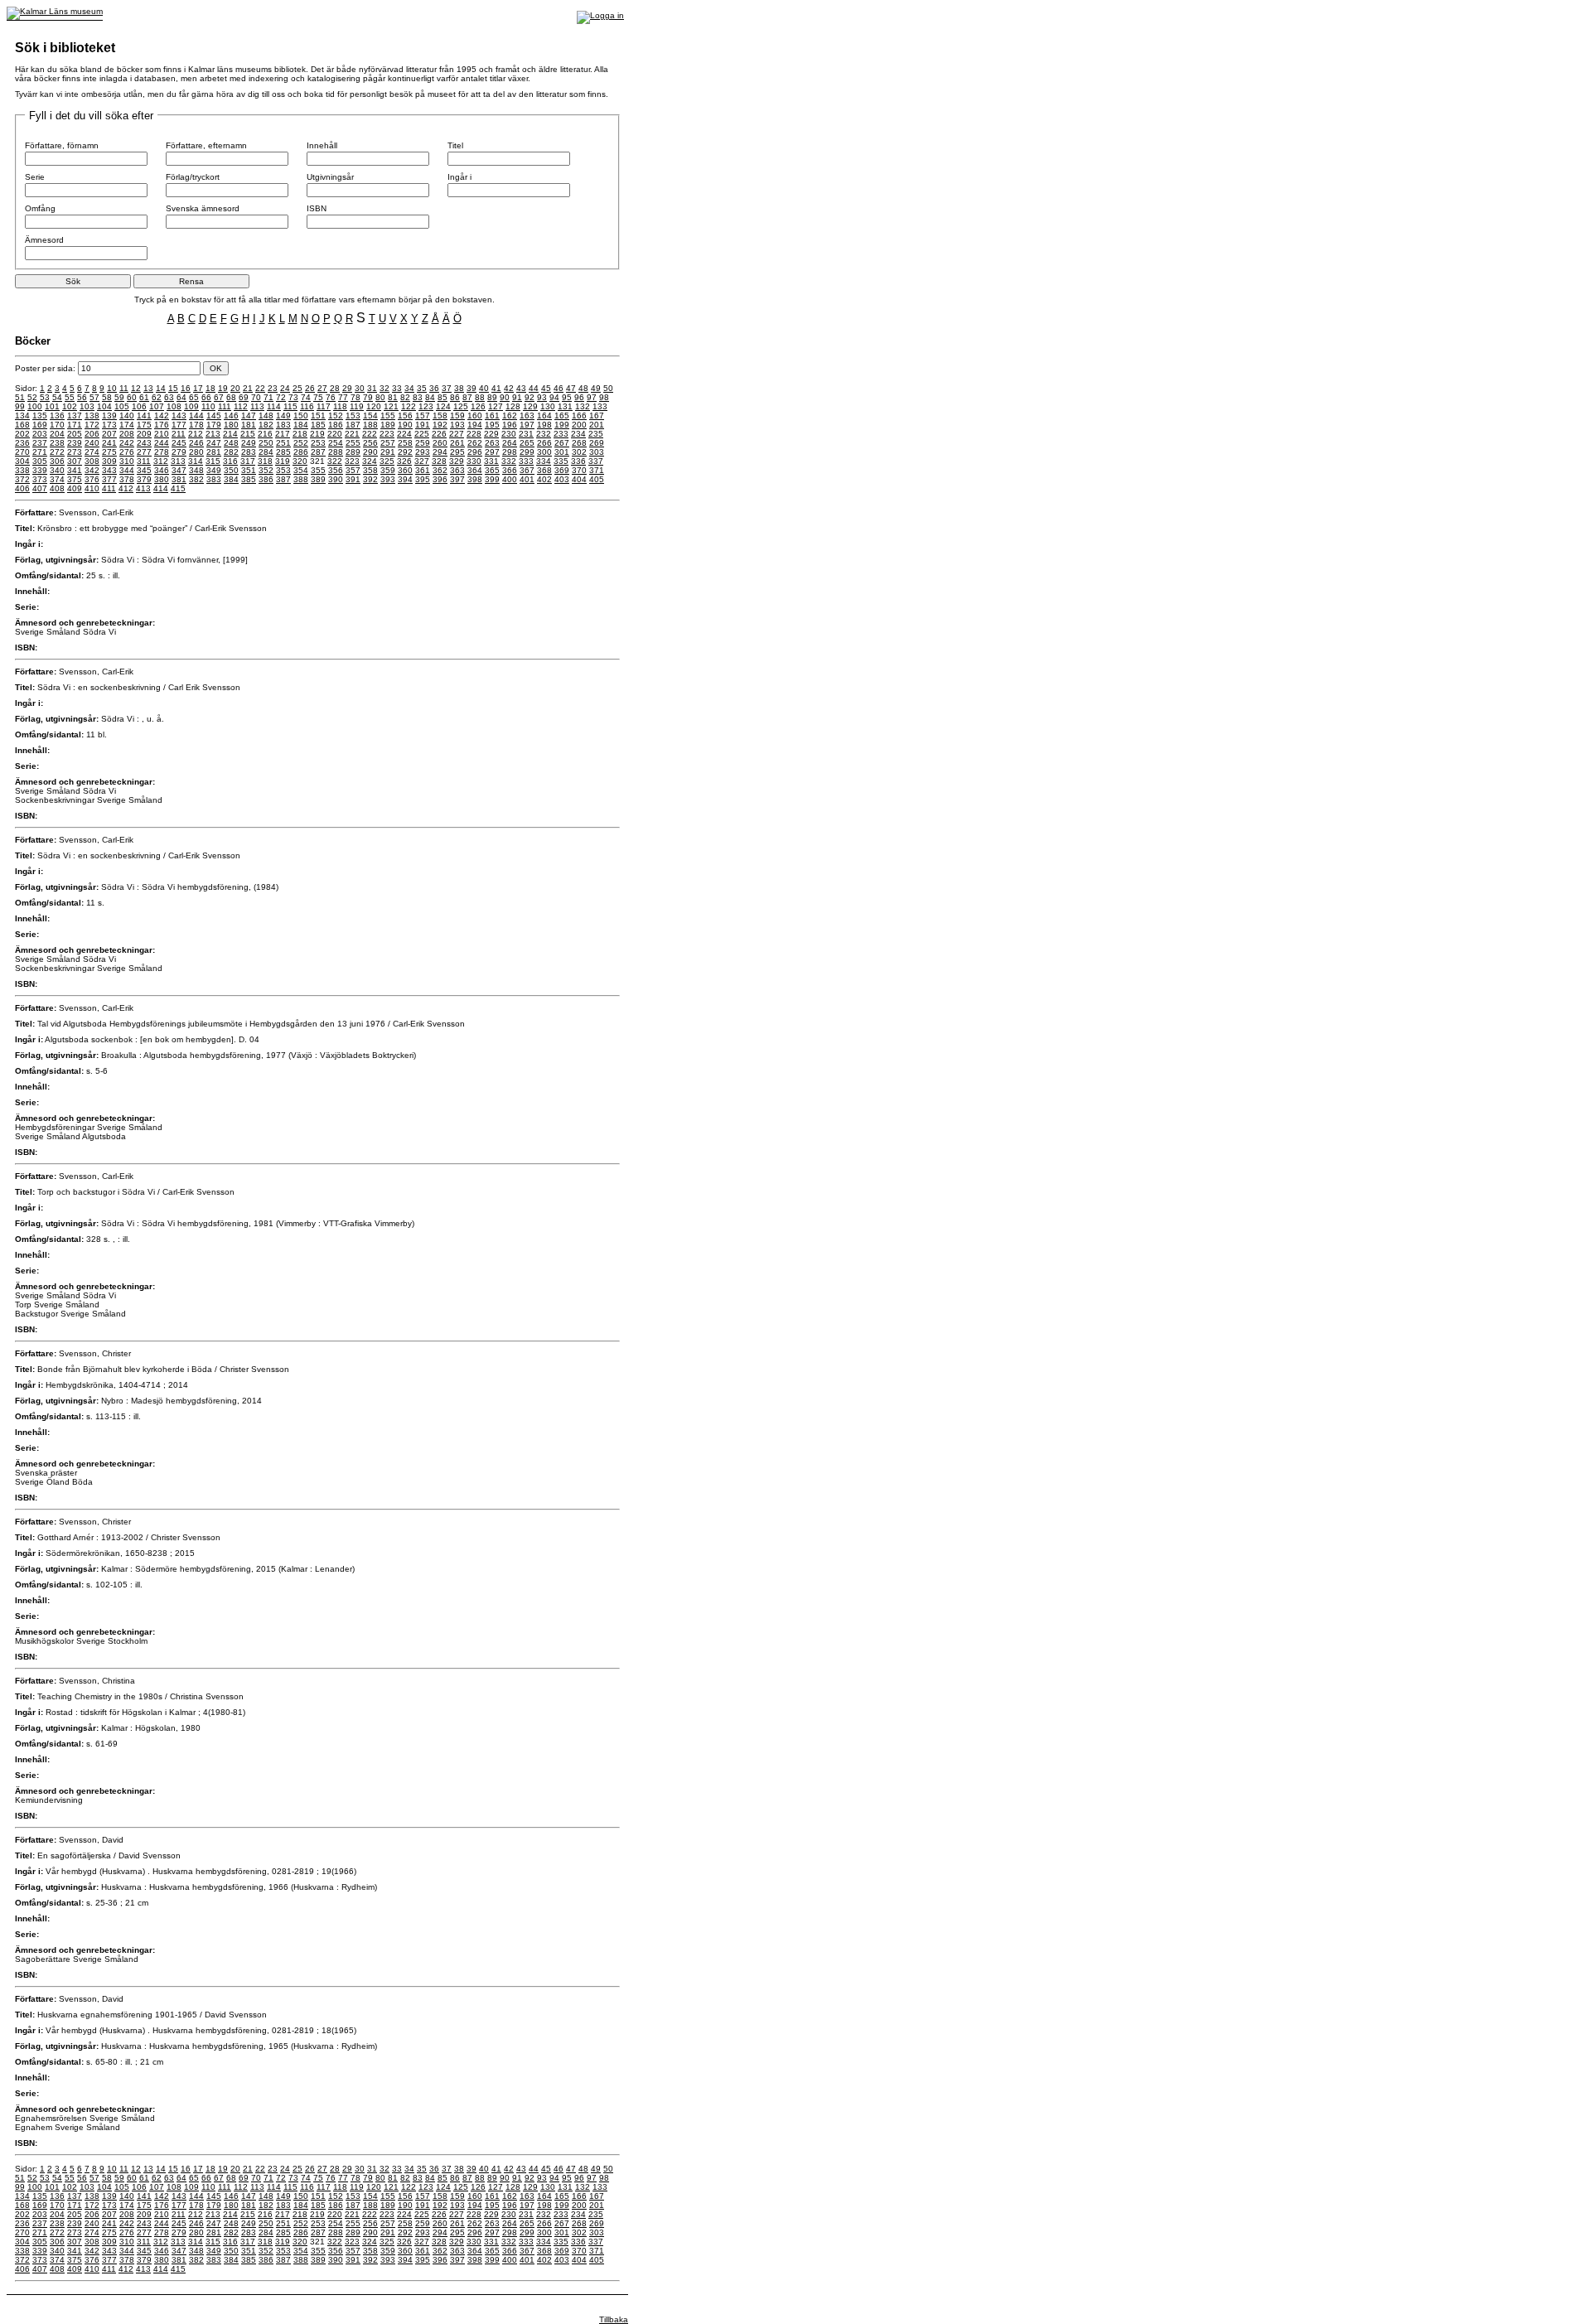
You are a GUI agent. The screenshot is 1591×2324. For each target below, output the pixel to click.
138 (92, 416)
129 (530, 406)
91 (517, 397)
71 (268, 397)
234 (578, 434)
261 (457, 443)
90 (505, 397)
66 (206, 397)
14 (161, 388)
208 (127, 434)
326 (404, 461)
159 (457, 416)
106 (139, 406)
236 (22, 443)
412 (126, 488)
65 (194, 397)
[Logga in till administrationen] (600, 15)
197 (527, 425)
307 (75, 461)
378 (127, 479)
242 (127, 443)
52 (32, 397)
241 (109, 443)
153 (353, 416)
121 (391, 406)
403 (562, 479)
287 (318, 452)
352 (266, 470)
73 (293, 397)
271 (40, 452)
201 (597, 425)
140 (127, 416)
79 (368, 397)
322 (335, 461)
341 (75, 470)
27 (322, 388)
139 (109, 416)
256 (370, 443)
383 (214, 479)
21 (248, 388)
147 (249, 416)
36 (434, 388)
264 (510, 443)
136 (57, 416)
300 (544, 452)
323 (352, 461)
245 (179, 443)
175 (144, 425)
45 (546, 388)
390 (336, 479)
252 (301, 443)
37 (447, 388)
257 (388, 443)
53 (45, 397)
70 (256, 397)
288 (336, 452)
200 (579, 425)
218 (300, 434)
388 (301, 479)
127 (496, 406)
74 (306, 397)
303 (597, 452)
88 (480, 397)
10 (112, 388)
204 (57, 434)
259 (423, 443)
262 (475, 443)
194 (475, 425)
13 (148, 388)
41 (496, 388)
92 (530, 397)
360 (405, 470)
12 (136, 388)
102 (70, 406)
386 (266, 479)
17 (198, 388)
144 (196, 416)
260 (440, 443)
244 (162, 443)
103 (87, 406)
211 (179, 434)
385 (249, 479)
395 (423, 479)
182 (266, 425)
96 (579, 397)
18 (210, 388)
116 (307, 406)
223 (387, 434)
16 (186, 388)
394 (405, 479)
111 (225, 406)
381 (179, 479)
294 (440, 452)
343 (109, 470)
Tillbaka (614, 2319)
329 (457, 461)
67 (219, 397)
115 (290, 406)
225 (422, 434)
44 (534, 388)
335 (561, 461)
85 (442, 397)
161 (492, 416)
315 (213, 461)
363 (457, 470)
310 (127, 461)
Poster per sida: (46, 368)
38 (459, 388)
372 (22, 479)
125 (461, 406)
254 (336, 443)
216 (265, 434)
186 (336, 425)
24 (285, 388)
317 (248, 461)
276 (127, 452)
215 (248, 434)
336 (578, 461)
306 (57, 461)
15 (173, 388)
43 (521, 388)
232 (544, 434)
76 (331, 397)
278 (162, 452)
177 (179, 425)
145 (214, 416)
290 (370, 452)
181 (249, 425)
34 (409, 388)
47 (571, 388)
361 (423, 470)
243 (144, 443)
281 (214, 452)
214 (230, 434)
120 (374, 406)
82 (405, 397)
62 (157, 397)
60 (132, 397)
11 (124, 388)
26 (310, 388)
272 (57, 452)
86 (455, 397)
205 (75, 434)
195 (492, 425)
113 (257, 406)
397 (457, 479)
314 (196, 461)
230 (509, 434)
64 (181, 397)
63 (169, 397)
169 (40, 425)
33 (397, 388)
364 (475, 470)
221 (352, 434)
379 (144, 479)
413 (143, 488)
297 (492, 452)
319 (283, 461)
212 (196, 434)
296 (475, 452)
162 (510, 416)
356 (336, 470)
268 (579, 443)
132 (583, 406)
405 (597, 479)
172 (92, 425)
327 (422, 461)
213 (213, 434)
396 (440, 479)
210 (162, 434)
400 (510, 479)
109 (191, 406)
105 (122, 406)
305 (40, 461)
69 (244, 397)
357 (353, 470)
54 (57, 397)
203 (40, 434)
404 (579, 479)
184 (301, 425)
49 (596, 388)
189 (388, 425)
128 (513, 406)
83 (418, 397)
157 (423, 416)
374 (57, 479)
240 (92, 443)
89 (492, 397)
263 (492, 443)
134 (22, 416)
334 (544, 461)
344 (127, 470)
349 (214, 470)
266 (544, 443)
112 (241, 406)
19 (223, 388)
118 (340, 406)
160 (475, 416)
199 (562, 425)
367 (527, 470)
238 (57, 443)
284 (266, 452)
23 (273, 388)
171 (75, 425)
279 (179, 452)
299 (527, 452)
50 (608, 388)
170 (57, 425)
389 (318, 479)
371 (597, 470)
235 (596, 434)
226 (439, 434)
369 (562, 470)
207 (109, 434)
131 (565, 406)
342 (92, 470)
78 (355, 397)
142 (162, 416)
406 (22, 488)
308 (92, 461)
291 (388, 452)
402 (544, 479)
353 (283, 470)
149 (283, 416)
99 (20, 406)
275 (109, 452)
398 (475, 479)
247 (214, 443)
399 (492, 479)
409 (75, 488)
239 (75, 443)
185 (318, 425)
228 (474, 434)
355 (318, 470)
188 (370, 425)
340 (57, 470)
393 (388, 479)
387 (283, 479)
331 (491, 461)
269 (597, 443)
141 (144, 416)
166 (579, 416)
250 (266, 443)
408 (57, 488)
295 (457, 452)
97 (592, 397)
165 (562, 416)
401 (527, 479)
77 (343, 397)
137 (75, 416)
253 (318, 443)
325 (387, 461)
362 (440, 470)
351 (249, 470)
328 (439, 461)
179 (214, 425)
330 (474, 461)
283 (249, 452)
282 (231, 452)
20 (235, 388)
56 (82, 397)
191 (423, 425)
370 (579, 470)
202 (22, 434)
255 (353, 443)
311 (144, 461)
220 (335, 434)
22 (260, 388)
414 (161, 488)
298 (510, 452)
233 (561, 434)
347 (179, 470)
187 (353, 425)
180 (231, 425)
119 (357, 406)
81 (393, 397)
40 (484, 388)
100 (35, 406)
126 (478, 406)
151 (318, 416)
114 (274, 406)
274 (92, 452)
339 (40, 470)
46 (559, 388)
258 (405, 443)
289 (353, 452)
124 (443, 406)
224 (404, 434)
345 (144, 470)
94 (554, 397)
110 (208, 406)
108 (174, 406)
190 (405, 425)
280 (196, 452)
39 (471, 388)
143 (179, 416)
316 (230, 461)
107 (157, 406)
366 (510, 470)
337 (596, 461)
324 (370, 461)
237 (40, 443)
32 (384, 388)
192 (440, 425)
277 (144, 452)
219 (317, 434)
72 (281, 397)
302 (579, 452)
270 (22, 452)
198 (544, 425)
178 (196, 425)
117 (324, 406)
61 (144, 397)
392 (370, 479)
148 (266, 416)
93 (542, 397)
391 (353, 479)
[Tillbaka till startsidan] (55, 11)
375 (75, 479)
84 (430, 397)
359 (388, 470)
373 (40, 479)
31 (372, 388)
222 (370, 434)
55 (70, 397)
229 (491, 434)
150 (301, 416)
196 (510, 425)
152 (336, 416)
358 (370, 470)
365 (492, 470)
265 (527, 443)
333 (526, 461)
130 (548, 406)
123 (426, 406)
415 (178, 488)
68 (231, 397)
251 (283, 443)
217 (283, 434)
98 (604, 397)
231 (526, 434)
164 (544, 416)
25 (297, 388)
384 (231, 479)
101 (52, 406)
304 (22, 461)
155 (388, 416)
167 (597, 416)
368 (544, 470)
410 (92, 488)
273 (75, 452)
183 (283, 425)
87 (467, 397)
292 (405, 452)
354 (301, 470)
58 (107, 397)
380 (162, 479)
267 (562, 443)
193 (457, 425)
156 (405, 416)
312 (161, 461)
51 (20, 397)
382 (196, 479)
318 (265, 461)
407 (40, 488)
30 (360, 388)
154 (370, 416)
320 (300, 461)
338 (22, 470)
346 (162, 470)
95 (567, 397)
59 (119, 397)
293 (423, 452)
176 (162, 425)
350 (231, 470)
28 (335, 388)
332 (509, 461)
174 (127, 425)
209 (144, 434)
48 (583, 388)
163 (527, 416)
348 (196, 470)
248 (231, 443)
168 (22, 425)
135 (40, 416)
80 (380, 397)
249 (249, 443)
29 (347, 388)
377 (109, 479)
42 (509, 388)
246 (196, 443)
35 (422, 388)
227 (457, 434)
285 (283, 452)
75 (318, 397)
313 (178, 461)
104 (104, 406)
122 (409, 406)
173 (109, 425)
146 (231, 416)
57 (94, 397)
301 (562, 452)
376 (92, 479)
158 (440, 416)
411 (109, 488)
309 (109, 461)
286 (301, 452)
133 (600, 406)
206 (92, 434)
